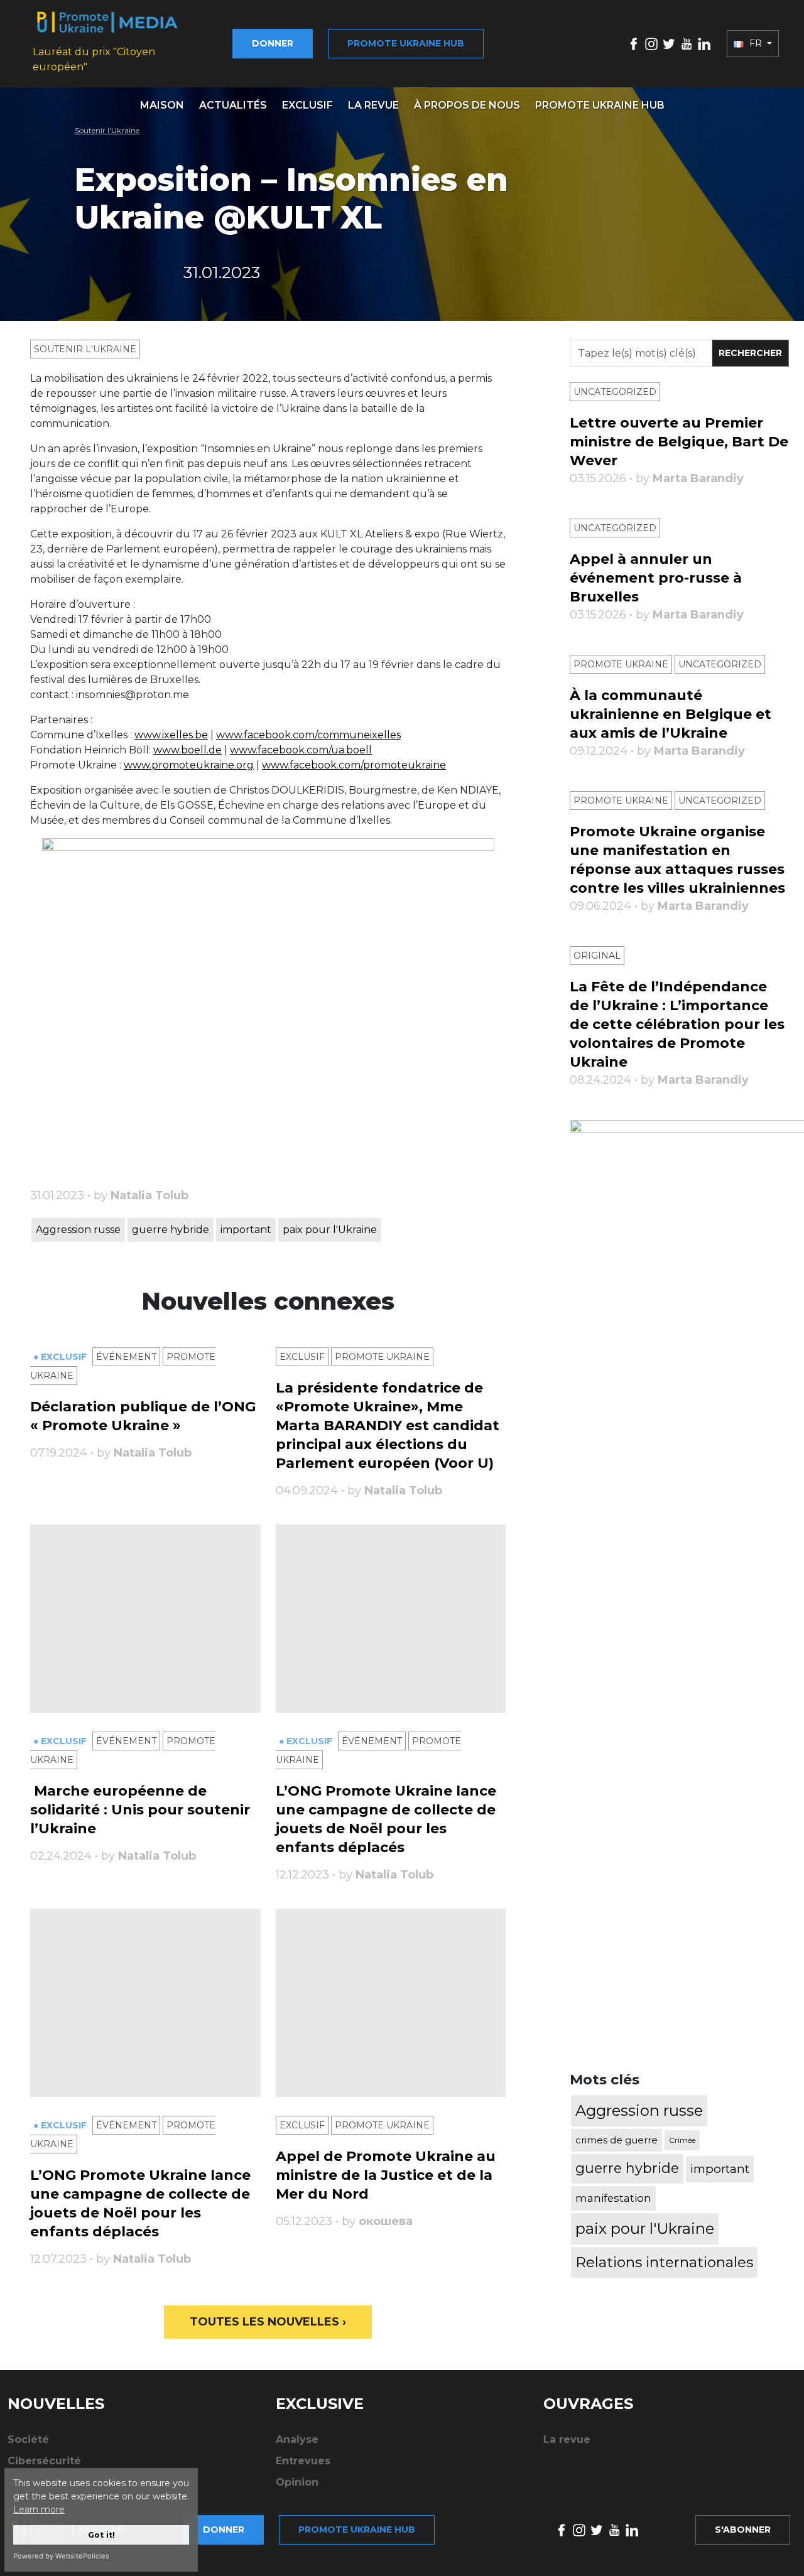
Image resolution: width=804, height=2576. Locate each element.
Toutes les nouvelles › (268, 2322)
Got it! (101, 2535)
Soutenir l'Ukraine (107, 130)
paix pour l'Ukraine (330, 1230)
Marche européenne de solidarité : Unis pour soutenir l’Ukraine (140, 1810)
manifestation (613, 2198)
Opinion (297, 2482)
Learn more (39, 2509)
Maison (162, 105)
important (246, 1230)
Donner (273, 43)
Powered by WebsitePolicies (61, 2556)
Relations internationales (664, 2262)
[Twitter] (669, 43)
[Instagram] (651, 43)
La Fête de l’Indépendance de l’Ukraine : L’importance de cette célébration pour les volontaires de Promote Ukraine (677, 1024)
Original (597, 956)
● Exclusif (61, 1357)
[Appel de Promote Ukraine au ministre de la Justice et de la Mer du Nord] (391, 2003)
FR (756, 43)
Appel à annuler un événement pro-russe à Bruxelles (656, 578)
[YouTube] (687, 43)
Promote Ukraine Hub (600, 105)
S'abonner (743, 2530)
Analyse (297, 2439)
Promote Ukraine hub (406, 43)
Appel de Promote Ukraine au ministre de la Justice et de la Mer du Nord (386, 2175)
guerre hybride (171, 1230)
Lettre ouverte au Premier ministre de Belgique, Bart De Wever (679, 442)
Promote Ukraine (382, 1357)
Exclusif (307, 105)
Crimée (682, 2140)
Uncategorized (615, 392)
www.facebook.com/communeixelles (308, 735)
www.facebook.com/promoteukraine (354, 765)
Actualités (233, 105)
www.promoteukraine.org (189, 765)
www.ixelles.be (171, 735)
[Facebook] (634, 43)
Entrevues (303, 2461)
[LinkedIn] (704, 43)
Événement (126, 1357)
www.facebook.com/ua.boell (301, 750)
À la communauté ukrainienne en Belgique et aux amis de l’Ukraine (671, 714)
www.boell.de (187, 750)
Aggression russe (78, 1230)
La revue (373, 105)
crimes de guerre (617, 2140)
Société (28, 2439)
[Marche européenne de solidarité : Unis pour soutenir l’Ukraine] (145, 1619)
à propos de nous (467, 105)
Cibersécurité (44, 2461)
